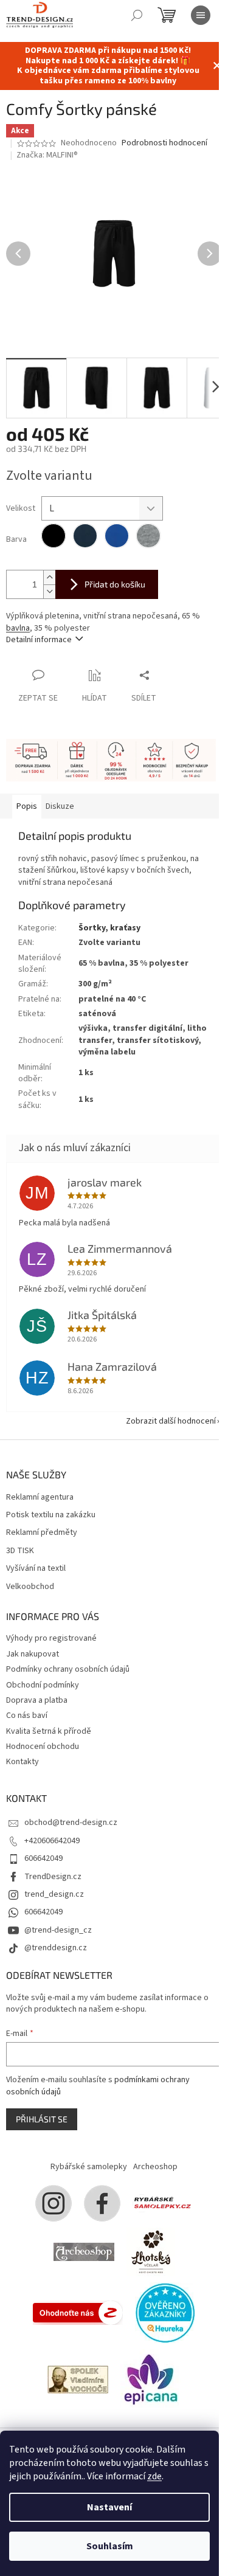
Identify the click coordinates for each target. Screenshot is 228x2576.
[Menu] (201, 15)
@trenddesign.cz (56, 1948)
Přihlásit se (42, 2119)
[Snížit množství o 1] (49, 591)
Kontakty (22, 1762)
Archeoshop (155, 2167)
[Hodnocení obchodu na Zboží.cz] (78, 2312)
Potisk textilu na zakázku (51, 1515)
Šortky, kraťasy (109, 928)
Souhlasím (110, 2546)
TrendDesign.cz (53, 1877)
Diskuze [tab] (60, 806)
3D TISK (20, 1551)
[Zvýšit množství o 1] (49, 577)
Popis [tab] (27, 806)
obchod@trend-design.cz (71, 1823)
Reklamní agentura (40, 1497)
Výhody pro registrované (51, 1638)
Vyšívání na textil (36, 1569)
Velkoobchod (30, 1587)
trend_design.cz (54, 1894)
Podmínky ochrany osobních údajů (68, 1669)
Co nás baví (27, 1716)
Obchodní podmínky (43, 1685)
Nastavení (109, 2507)
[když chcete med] (151, 2251)
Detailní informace (39, 640)
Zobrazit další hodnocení (171, 1421)
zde (154, 2476)
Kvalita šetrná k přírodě (49, 1731)
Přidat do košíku (115, 584)
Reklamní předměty (42, 1533)
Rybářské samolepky (89, 2167)
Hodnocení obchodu (43, 1747)
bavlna (18, 628)
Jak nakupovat (33, 1654)
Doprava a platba (37, 1700)
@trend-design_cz (58, 1930)
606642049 (43, 1858)
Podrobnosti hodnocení (164, 143)
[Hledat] (137, 15)
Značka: (47, 155)
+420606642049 (52, 1841)
